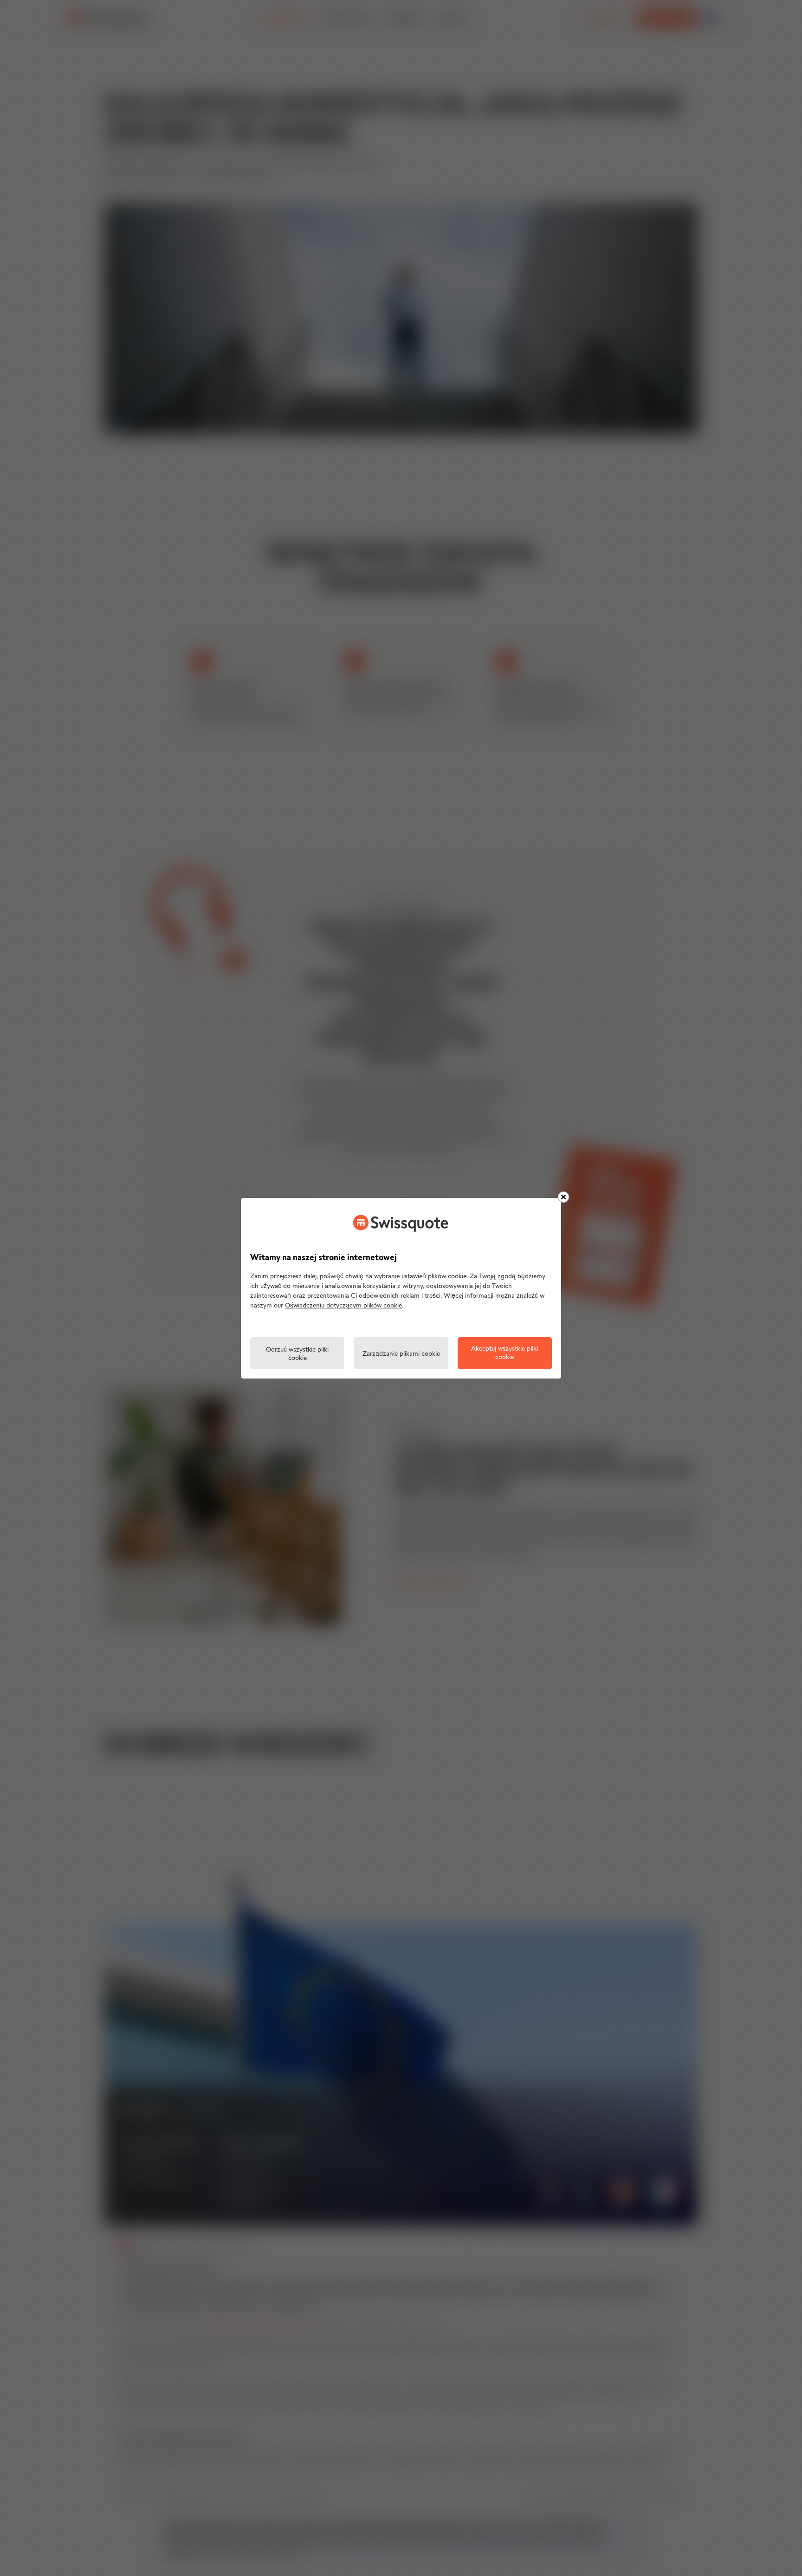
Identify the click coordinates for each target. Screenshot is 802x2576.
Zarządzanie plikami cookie (401, 1354)
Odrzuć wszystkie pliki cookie (297, 1354)
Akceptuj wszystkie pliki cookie (504, 1353)
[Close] (563, 1197)
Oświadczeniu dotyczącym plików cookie (343, 1306)
